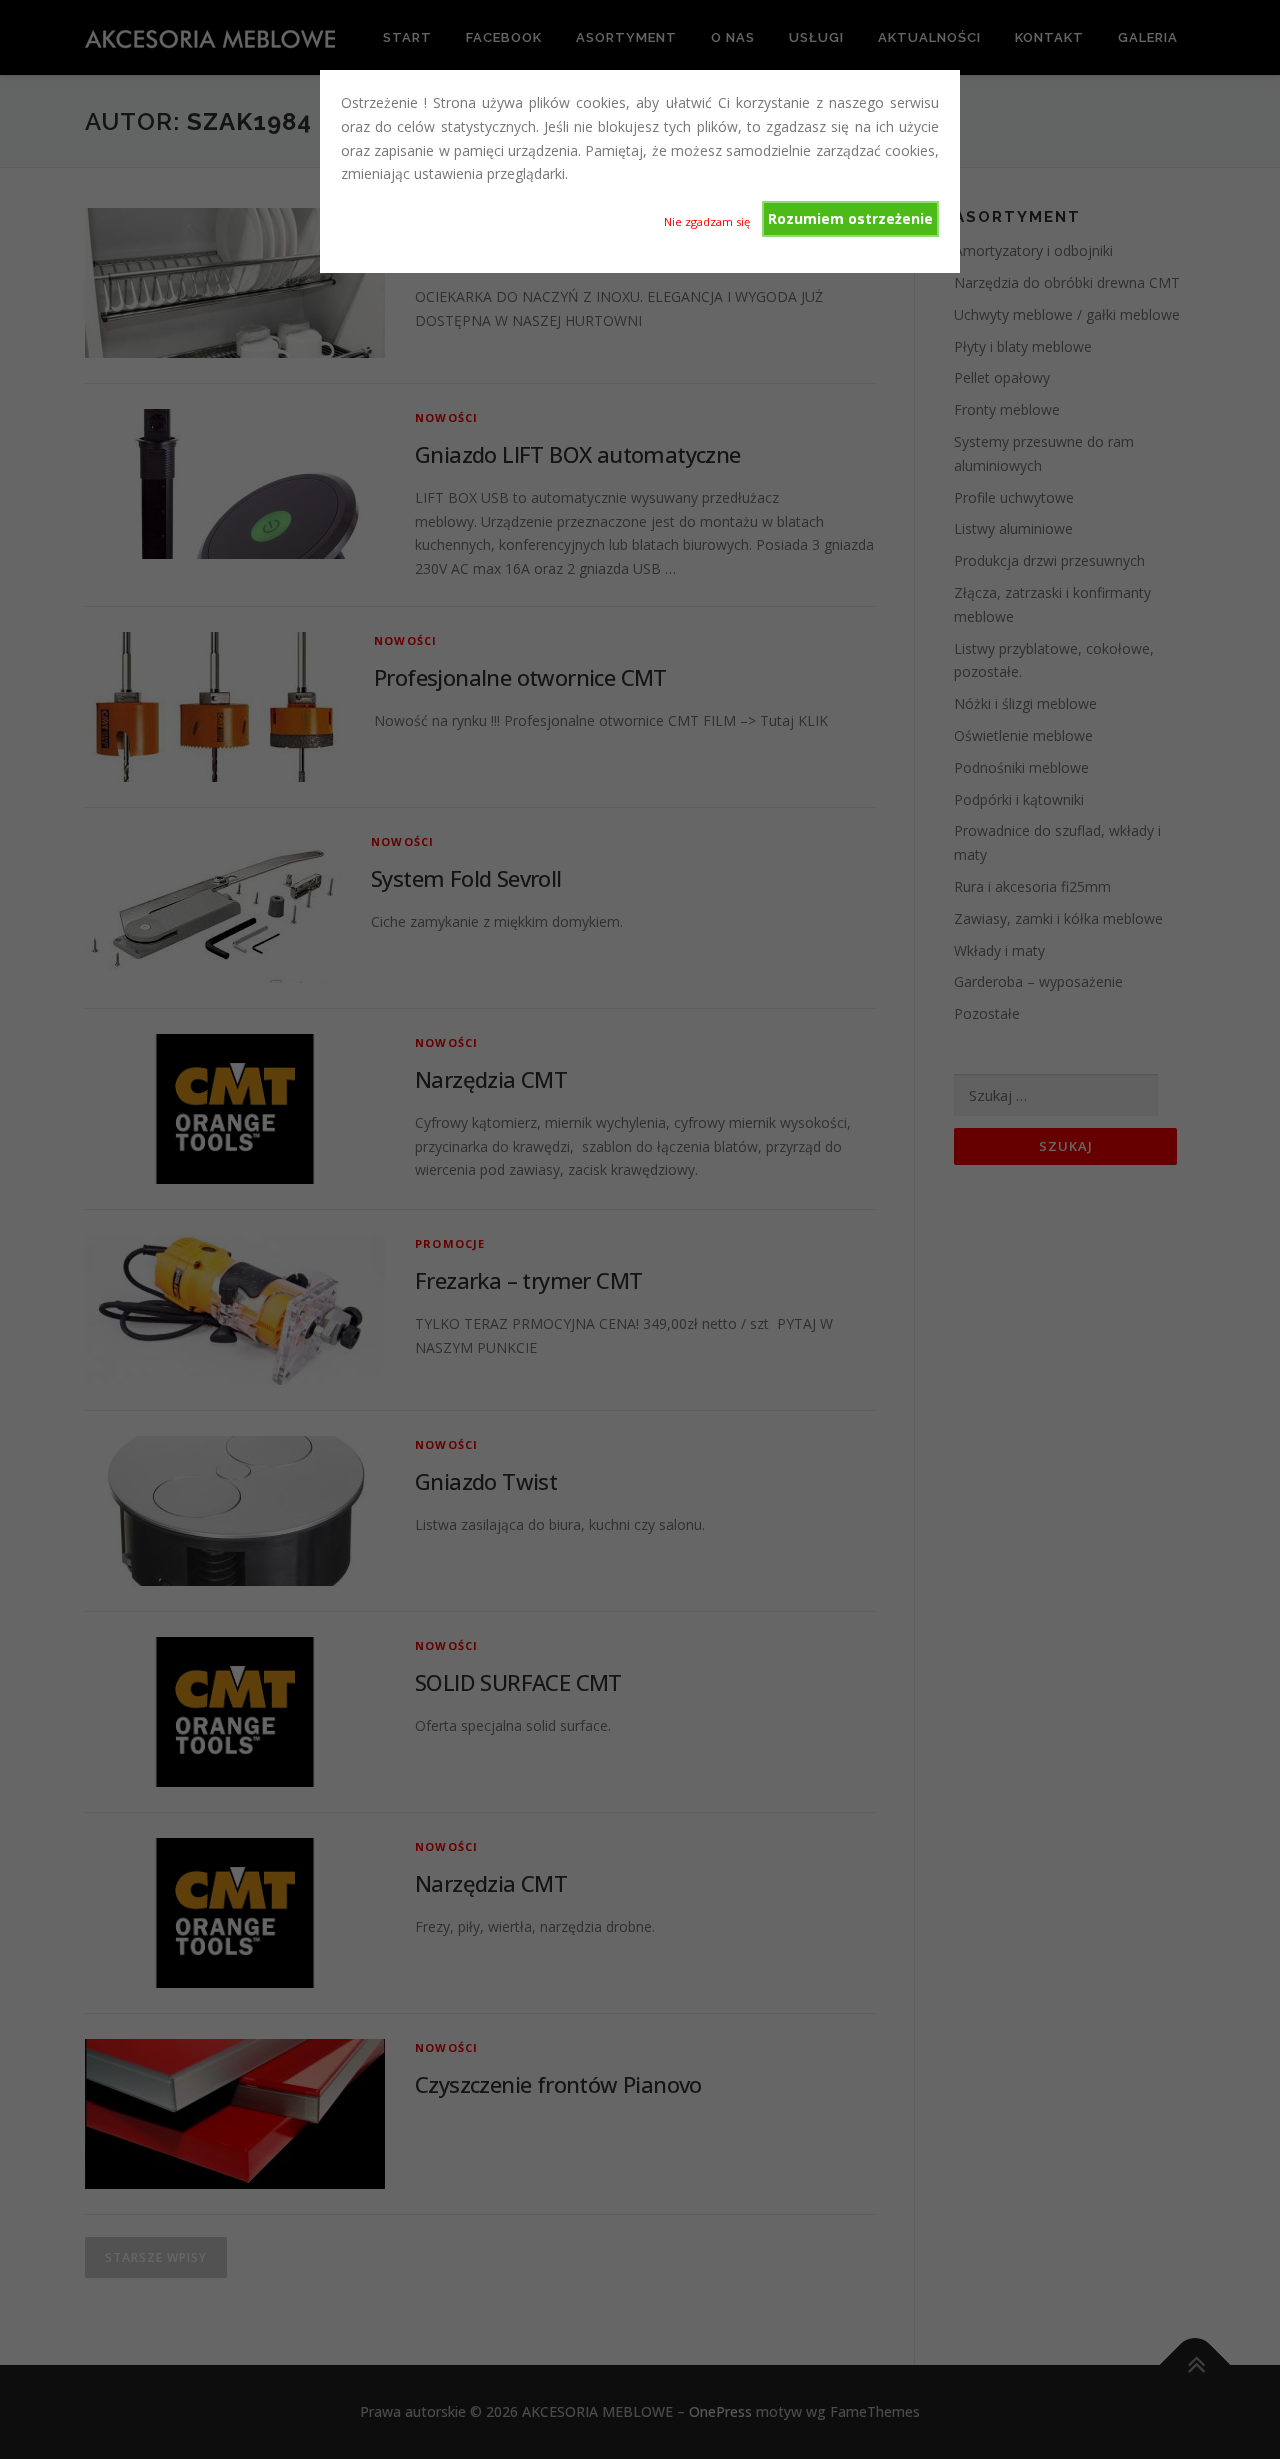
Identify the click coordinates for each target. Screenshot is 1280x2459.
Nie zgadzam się (707, 221)
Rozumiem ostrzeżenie (850, 218)
